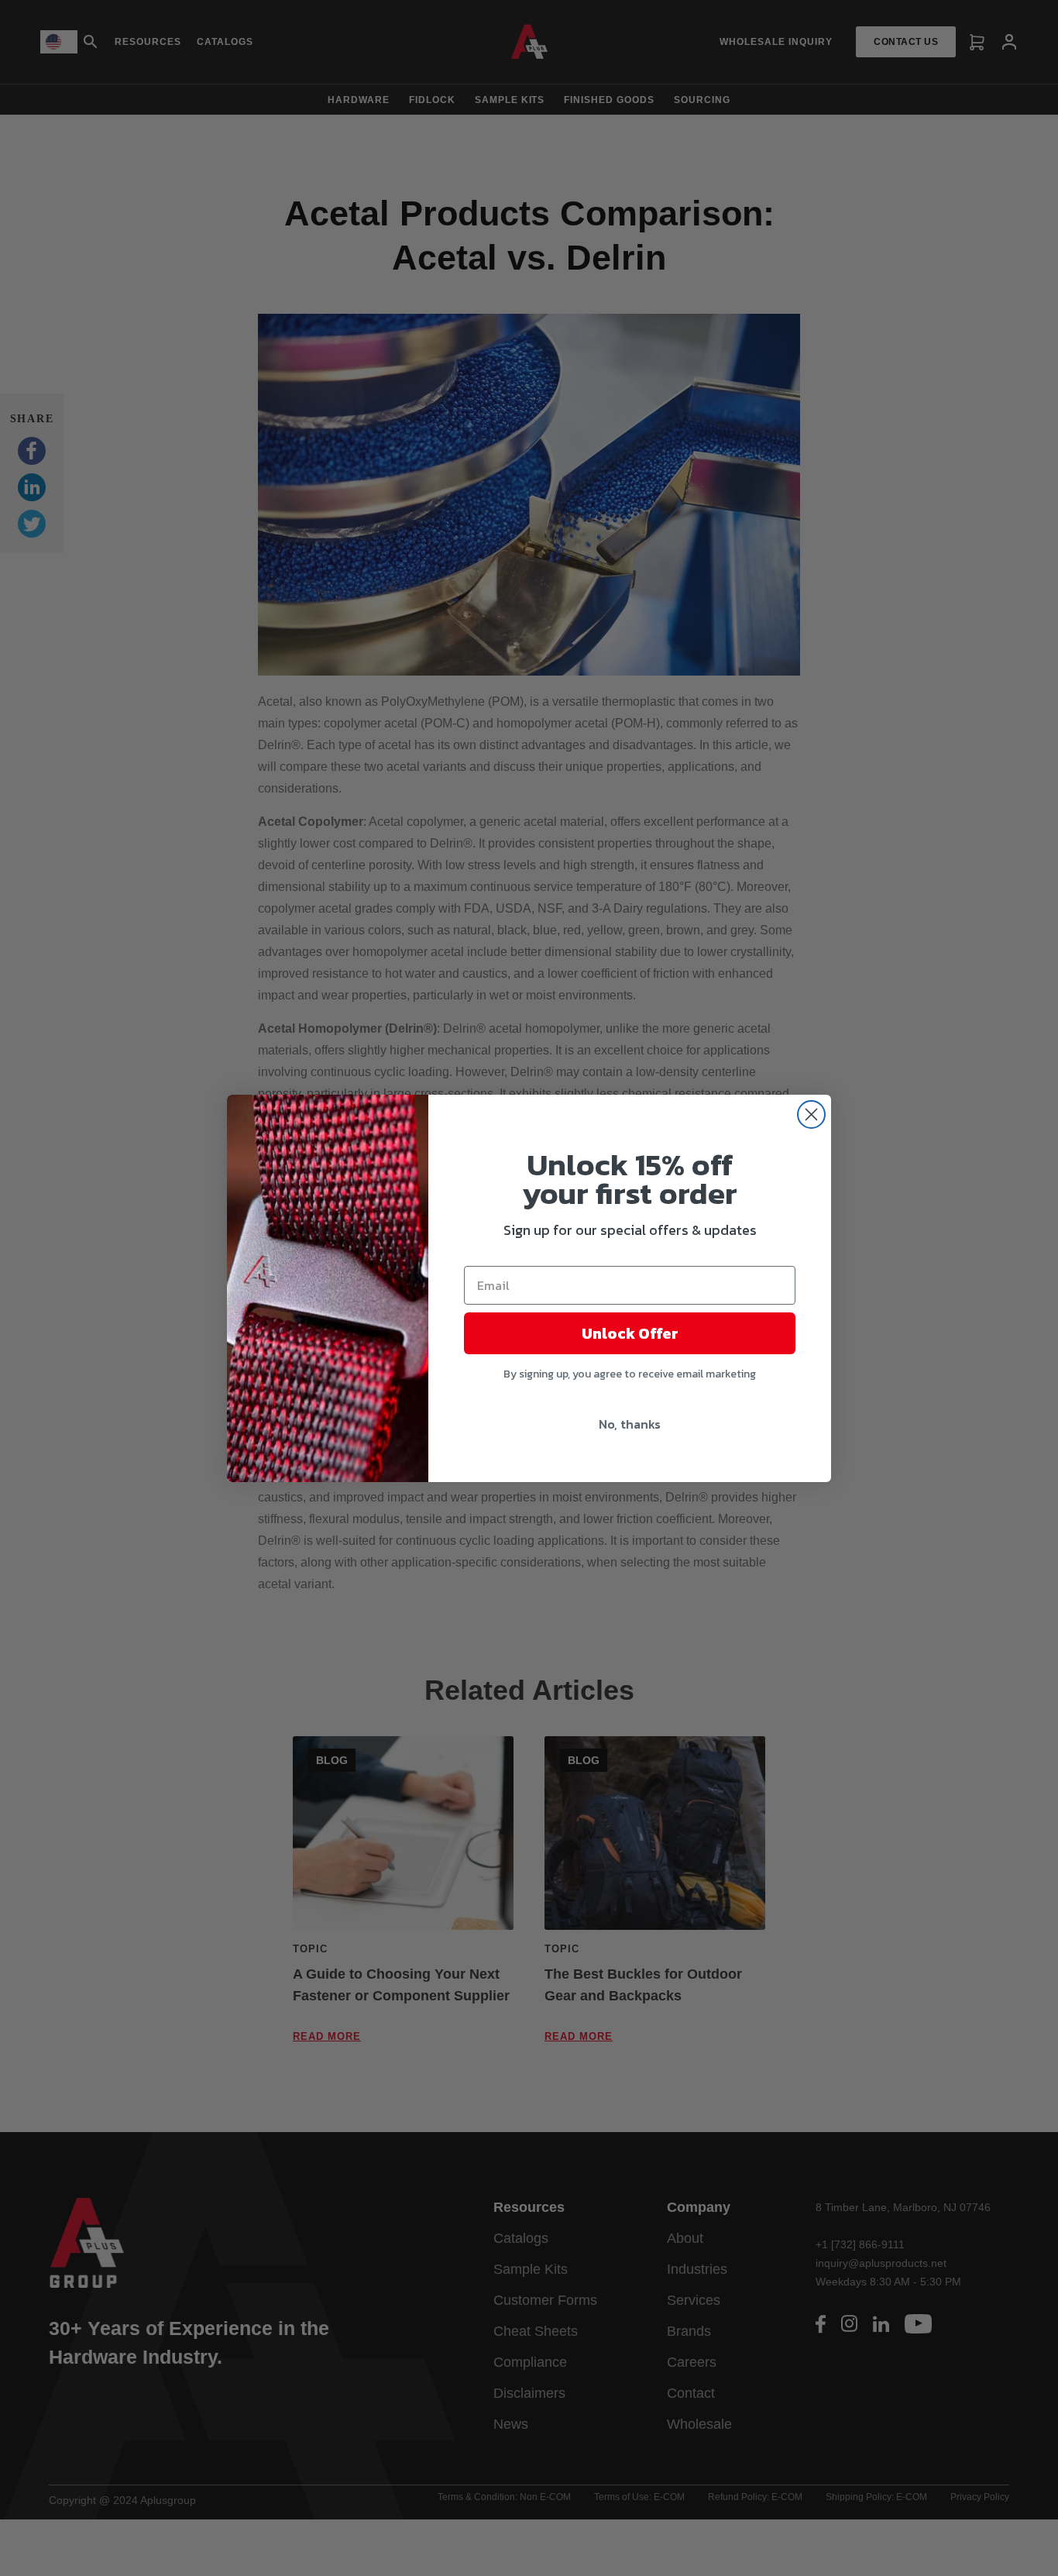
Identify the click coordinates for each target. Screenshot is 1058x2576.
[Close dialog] (811, 1114)
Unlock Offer (630, 1333)
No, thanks (630, 1424)
